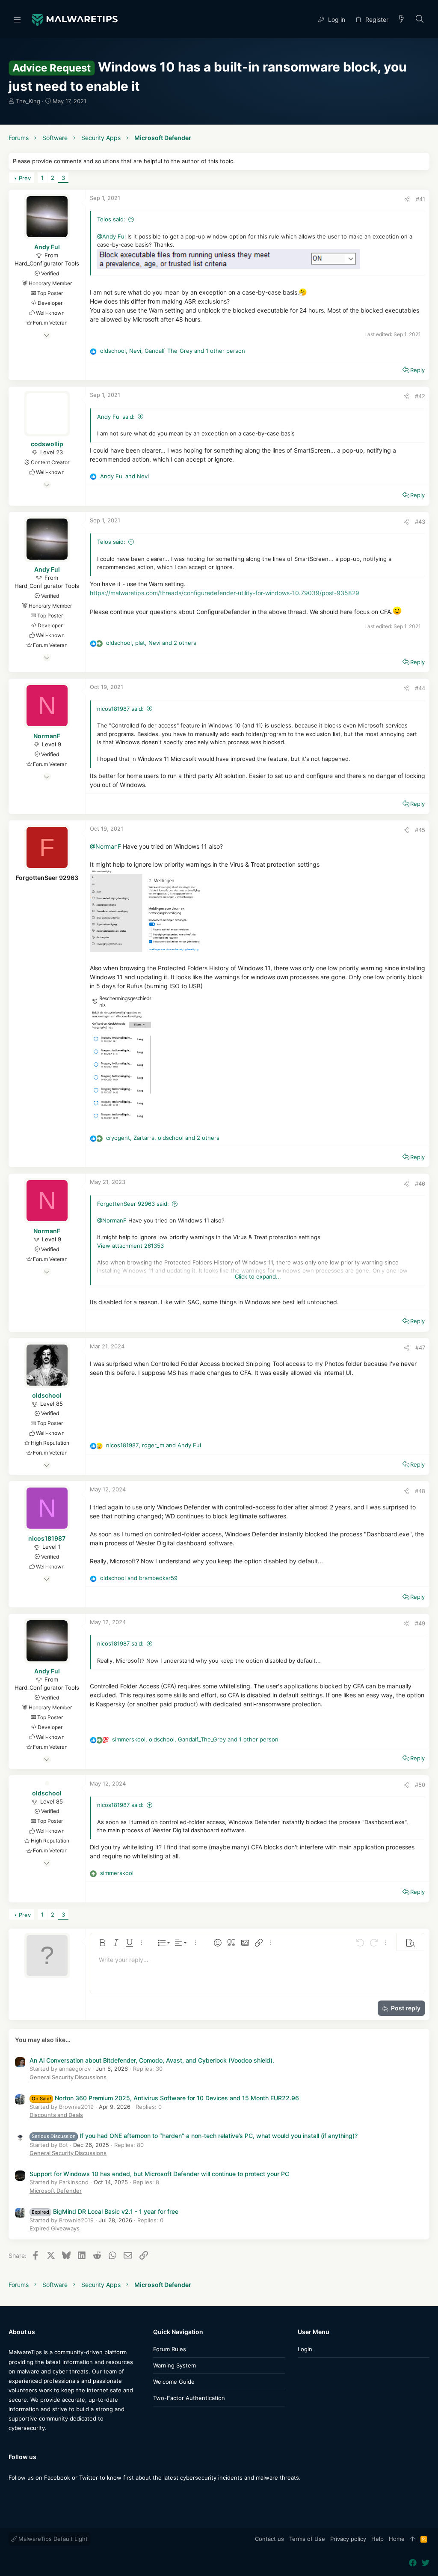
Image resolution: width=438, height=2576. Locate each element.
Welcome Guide (174, 2382)
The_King (28, 101)
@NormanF (105, 846)
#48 (420, 1491)
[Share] (407, 199)
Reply (417, 370)
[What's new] (402, 19)
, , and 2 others (151, 643)
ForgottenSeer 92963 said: (133, 1204)
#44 (420, 688)
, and (154, 1445)
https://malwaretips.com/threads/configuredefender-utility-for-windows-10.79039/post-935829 (225, 593)
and (124, 476)
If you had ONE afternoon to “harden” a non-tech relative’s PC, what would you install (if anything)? (195, 2136)
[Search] (420, 19)
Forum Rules (170, 2349)
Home (397, 2539)
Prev (25, 178)
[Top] (413, 2539)
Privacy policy (348, 2539)
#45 (420, 830)
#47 (420, 1348)
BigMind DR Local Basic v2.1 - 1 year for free (105, 2211)
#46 (420, 1184)
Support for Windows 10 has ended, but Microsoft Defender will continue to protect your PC (159, 2174)
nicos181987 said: (120, 709)
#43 (420, 522)
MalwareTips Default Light (52, 2539)
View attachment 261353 (130, 1246)
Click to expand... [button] (258, 1276)
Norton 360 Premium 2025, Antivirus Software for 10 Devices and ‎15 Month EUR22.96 (165, 2098)
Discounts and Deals (56, 2115)
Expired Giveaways (55, 2228)
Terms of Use (307, 2539)
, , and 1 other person (173, 351)
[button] (17, 19)
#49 (420, 1623)
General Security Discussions (68, 2077)
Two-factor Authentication (189, 2398)
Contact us (269, 2539)
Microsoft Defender (56, 2191)
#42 (420, 396)
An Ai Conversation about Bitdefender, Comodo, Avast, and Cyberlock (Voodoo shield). (152, 2060)
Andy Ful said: (116, 417)
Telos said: (111, 219)
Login (305, 2349)
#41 (420, 199)
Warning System (175, 2365)
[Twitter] (25, 2494)
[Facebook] (12, 2494)
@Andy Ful (111, 236)
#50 (420, 1785)
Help (377, 2539)
